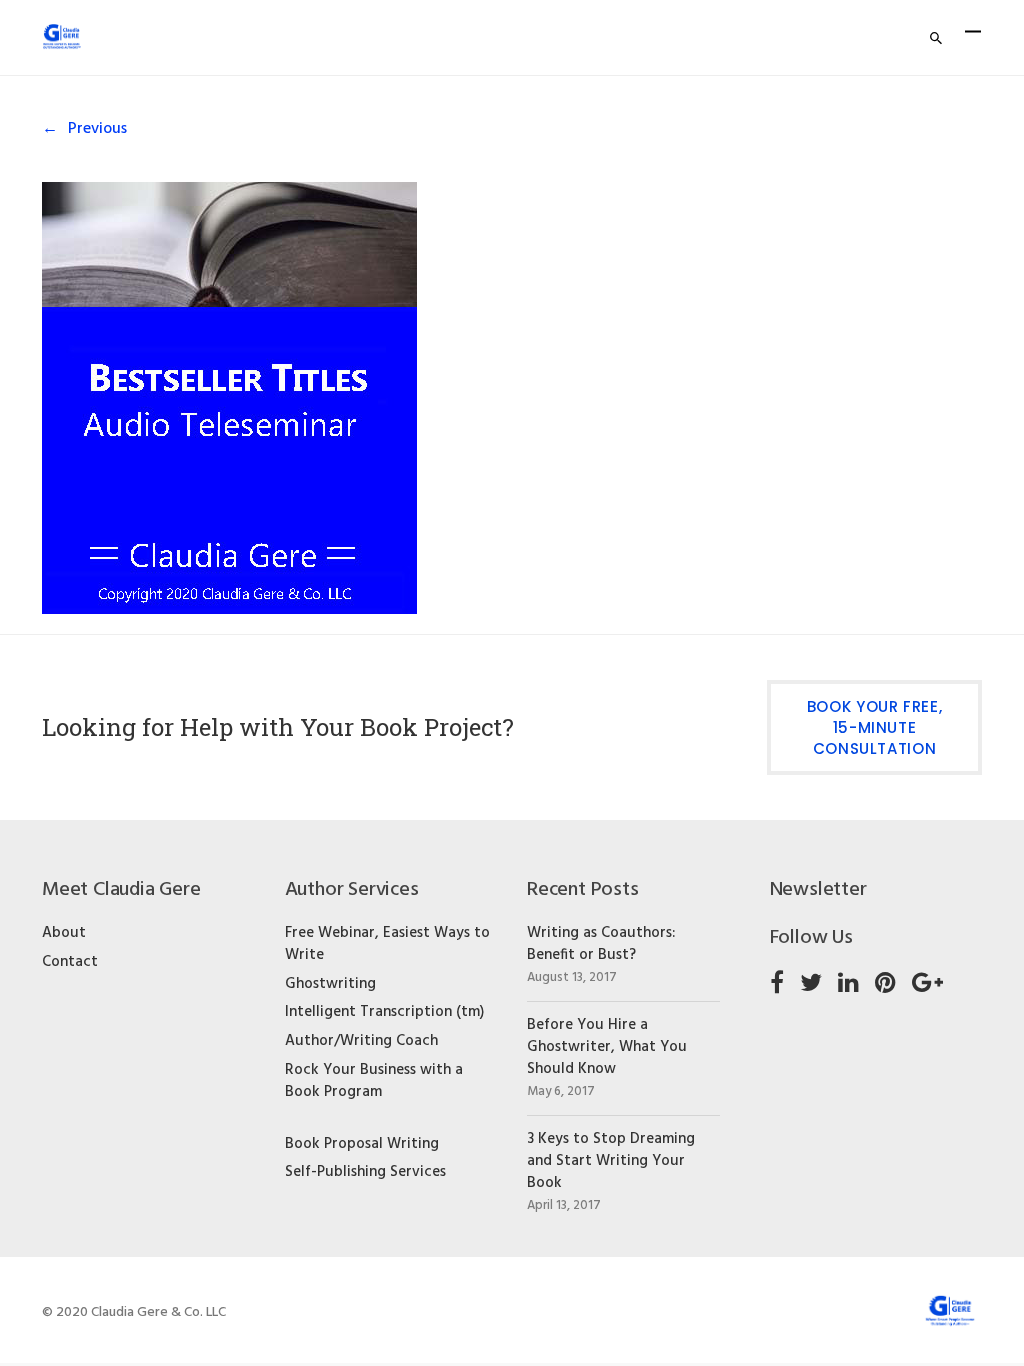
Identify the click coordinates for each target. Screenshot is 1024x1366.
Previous (97, 129)
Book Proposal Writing (362, 1144)
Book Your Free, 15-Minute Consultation (875, 727)
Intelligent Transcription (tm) (384, 1012)
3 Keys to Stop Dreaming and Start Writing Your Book (611, 1161)
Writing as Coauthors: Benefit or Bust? (601, 944)
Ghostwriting (330, 984)
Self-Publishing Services (365, 1172)
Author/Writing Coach (361, 1041)
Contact (70, 962)
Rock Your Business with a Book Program (374, 1081)
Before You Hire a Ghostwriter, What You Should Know (607, 1047)
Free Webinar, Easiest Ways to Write (387, 944)
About (64, 933)
